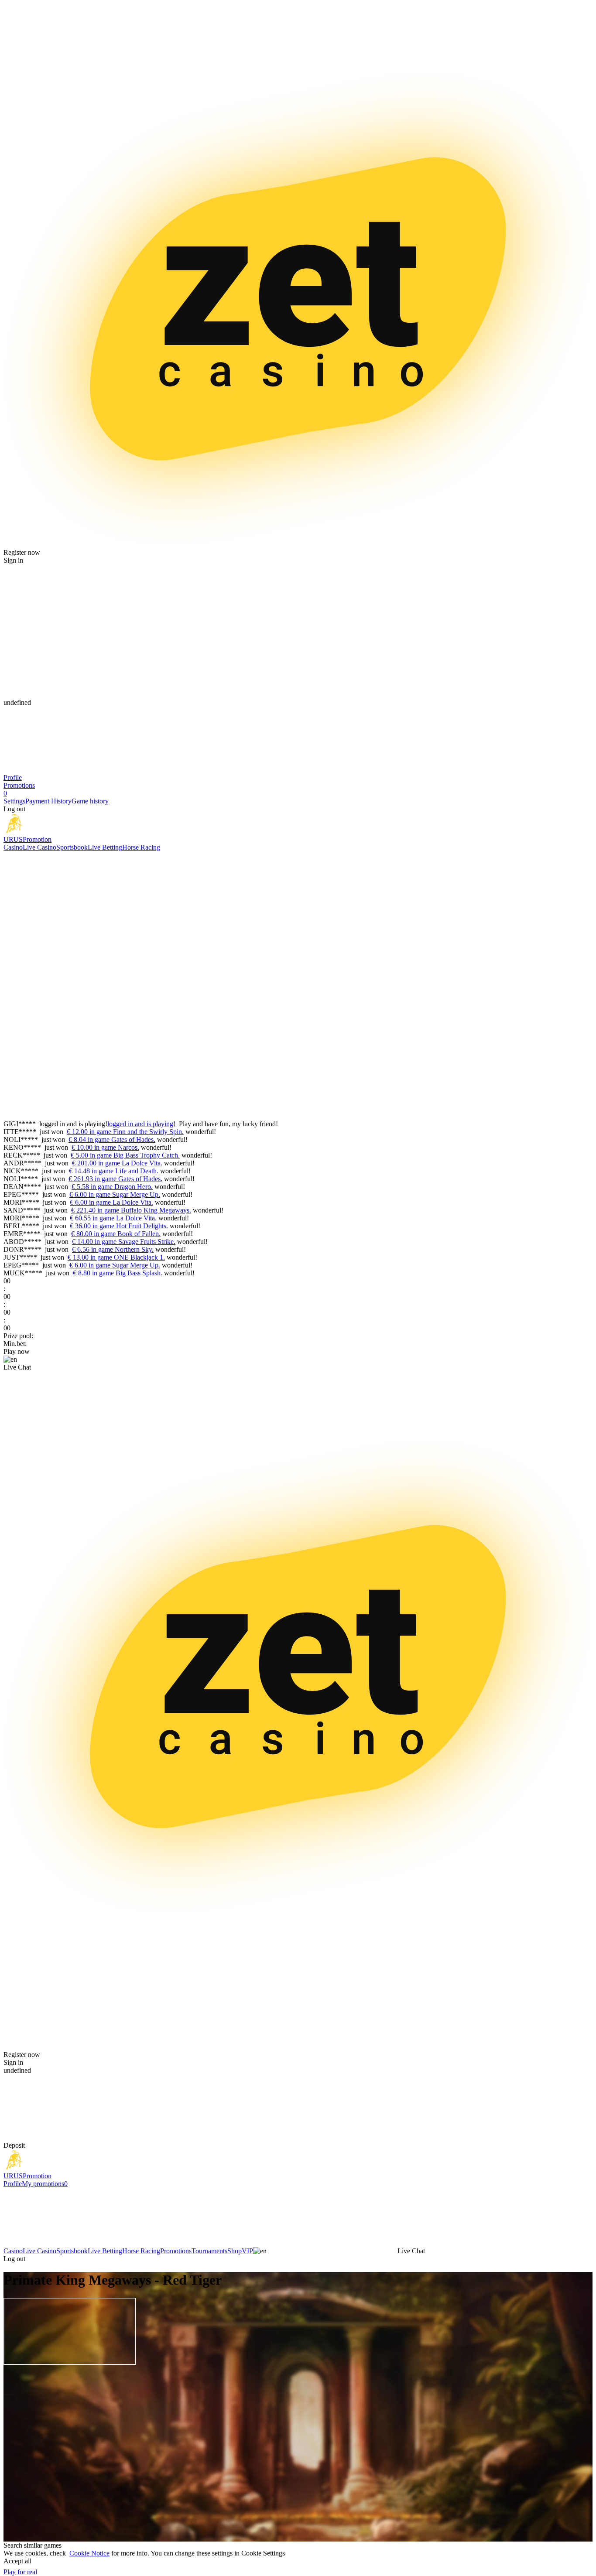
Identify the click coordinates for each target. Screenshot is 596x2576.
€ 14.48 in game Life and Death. (114, 1171)
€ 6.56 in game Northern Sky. (113, 1249)
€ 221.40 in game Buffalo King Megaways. (131, 1210)
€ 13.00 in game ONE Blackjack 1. (116, 1257)
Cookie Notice (89, 2553)
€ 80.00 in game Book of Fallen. (116, 1234)
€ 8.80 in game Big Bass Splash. (118, 1273)
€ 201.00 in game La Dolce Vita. (117, 1163)
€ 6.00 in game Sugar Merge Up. (115, 1194)
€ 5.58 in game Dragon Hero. (112, 1187)
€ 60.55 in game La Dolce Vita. (113, 1218)
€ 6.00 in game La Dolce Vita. (111, 1202)
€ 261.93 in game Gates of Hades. (115, 1179)
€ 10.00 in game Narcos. (105, 1147)
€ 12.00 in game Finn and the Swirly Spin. (125, 1132)
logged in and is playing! (141, 1124)
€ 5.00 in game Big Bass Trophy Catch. (125, 1155)
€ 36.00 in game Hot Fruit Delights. (119, 1226)
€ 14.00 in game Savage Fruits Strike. (124, 1242)
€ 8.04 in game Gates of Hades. (112, 1139)
